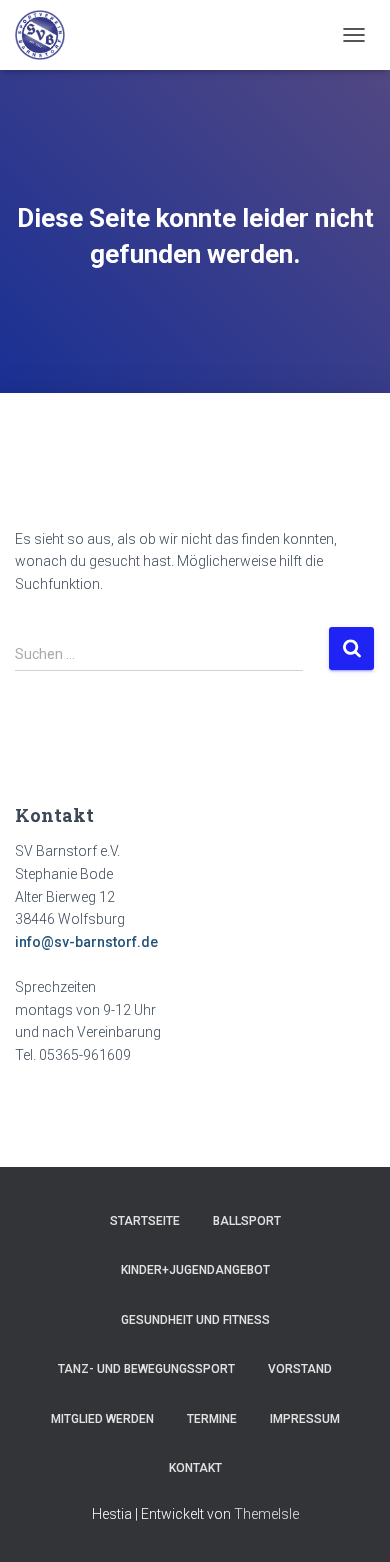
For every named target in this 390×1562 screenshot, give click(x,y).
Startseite (145, 1221)
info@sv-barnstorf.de (86, 942)
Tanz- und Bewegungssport (146, 1369)
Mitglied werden (102, 1419)
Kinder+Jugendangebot (195, 1270)
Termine (212, 1419)
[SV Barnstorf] (47, 35)
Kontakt (195, 1468)
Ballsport (247, 1221)
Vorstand (300, 1369)
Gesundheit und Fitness (195, 1320)
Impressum (305, 1419)
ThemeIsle (266, 1514)
